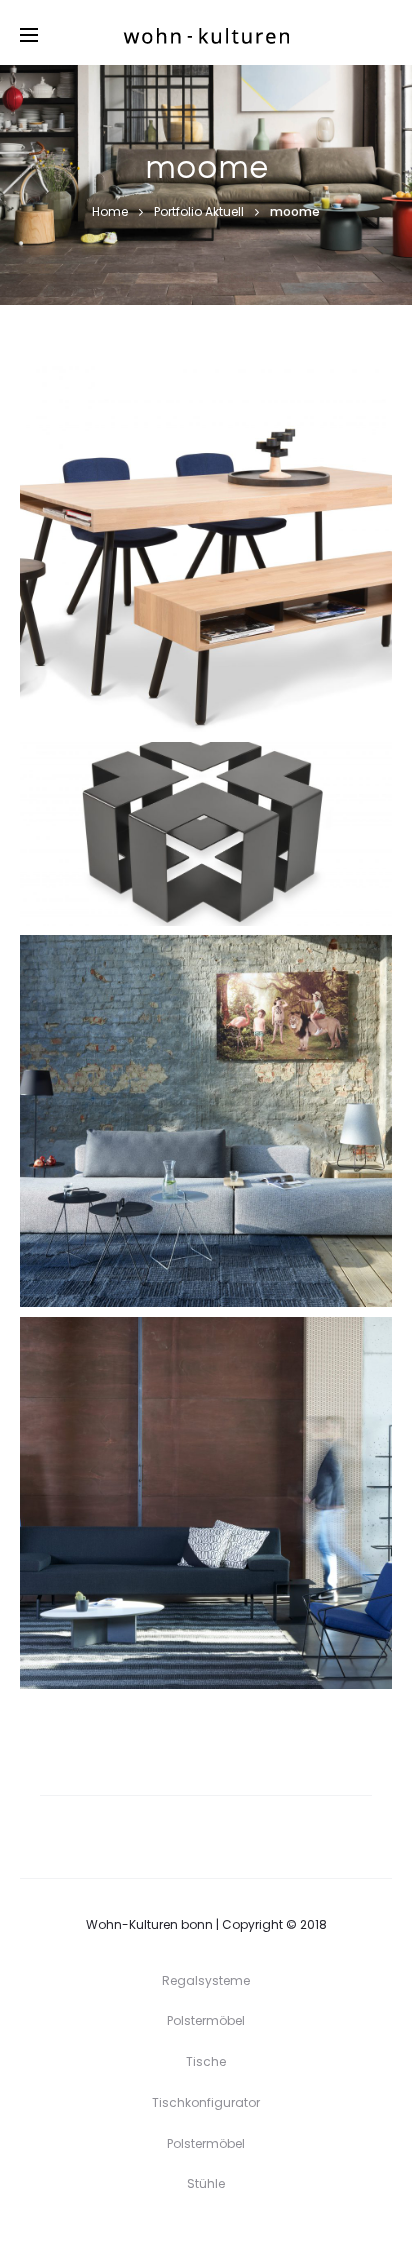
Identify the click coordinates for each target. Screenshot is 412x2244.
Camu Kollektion (206, 1130)
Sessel (229, 1546)
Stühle (207, 589)
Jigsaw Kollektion (206, 843)
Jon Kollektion (206, 555)
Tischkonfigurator (206, 2102)
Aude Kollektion (206, 1512)
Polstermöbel (229, 1164)
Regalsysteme (206, 1980)
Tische (251, 589)
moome (161, 589)
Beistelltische (183, 877)
